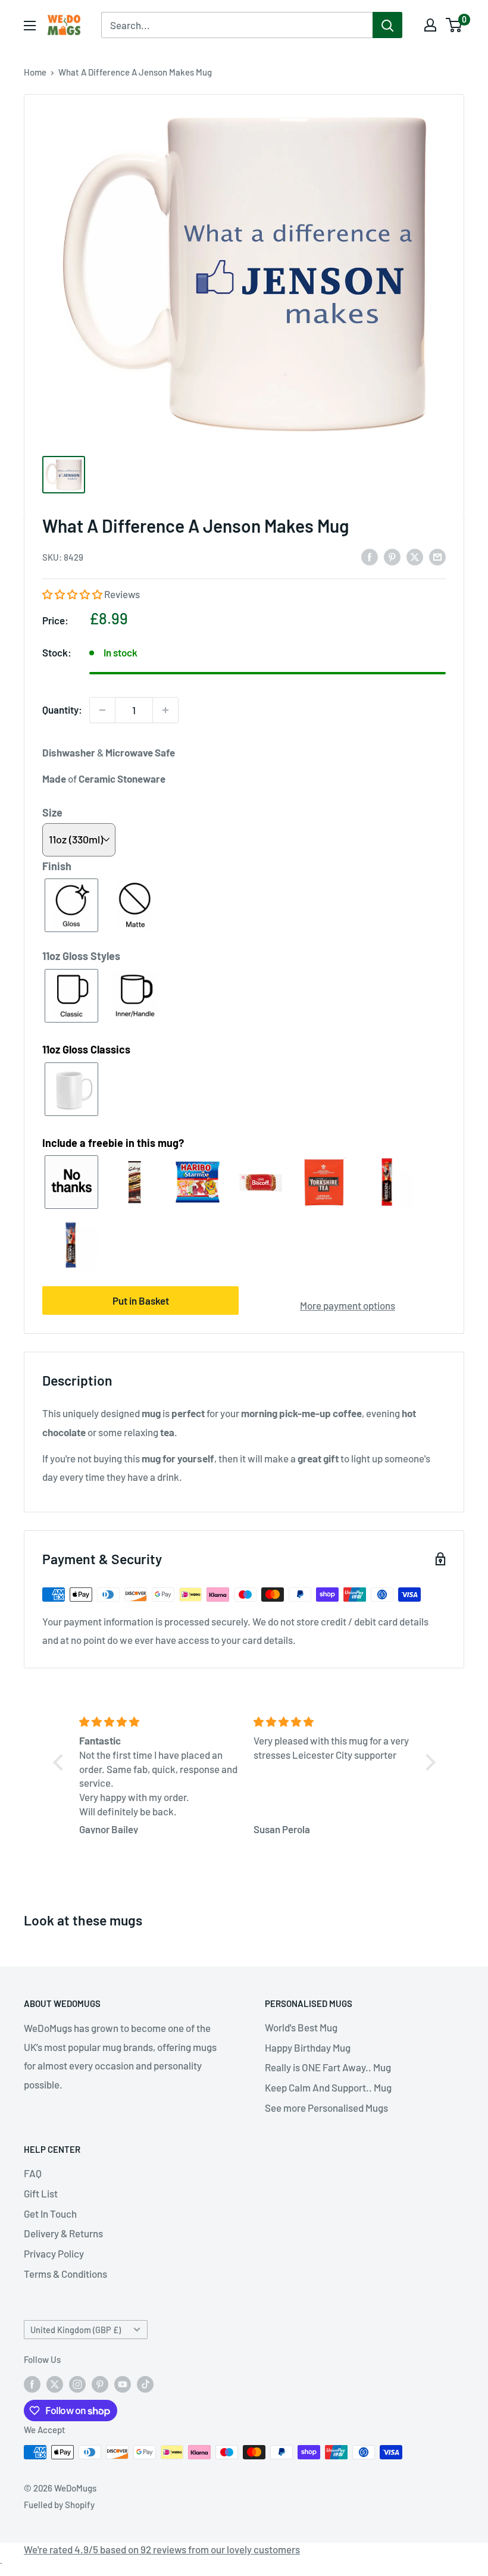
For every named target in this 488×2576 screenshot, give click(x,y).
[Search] (387, 25)
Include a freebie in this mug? (113, 1143)
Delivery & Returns (63, 2233)
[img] (159, 1722)
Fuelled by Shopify (59, 2505)
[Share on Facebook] (370, 556)
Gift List (41, 2193)
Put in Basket (141, 1300)
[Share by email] (437, 556)
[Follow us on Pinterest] (100, 2384)
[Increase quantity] (165, 710)
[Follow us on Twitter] (55, 2384)
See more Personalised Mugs (326, 2108)
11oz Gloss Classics (86, 1049)
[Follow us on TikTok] (145, 2384)
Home (35, 72)
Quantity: (62, 709)
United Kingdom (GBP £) (76, 2330)
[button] (73, 594)
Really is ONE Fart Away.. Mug (328, 2067)
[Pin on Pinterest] (392, 556)
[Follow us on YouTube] (123, 2384)
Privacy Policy (54, 2253)
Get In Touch (50, 2214)
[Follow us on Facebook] (32, 2384)
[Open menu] (30, 26)
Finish (57, 866)
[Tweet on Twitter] (415, 556)
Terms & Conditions (65, 2274)
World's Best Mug (301, 2027)
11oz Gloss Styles (81, 956)
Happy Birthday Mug (308, 2047)
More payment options (348, 1305)
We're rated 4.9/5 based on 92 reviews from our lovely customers (162, 2549)
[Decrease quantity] (102, 710)
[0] (454, 25)
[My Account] (430, 25)
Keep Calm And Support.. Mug (328, 2087)
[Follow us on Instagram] (77, 2384)
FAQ (33, 2173)
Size (52, 812)
